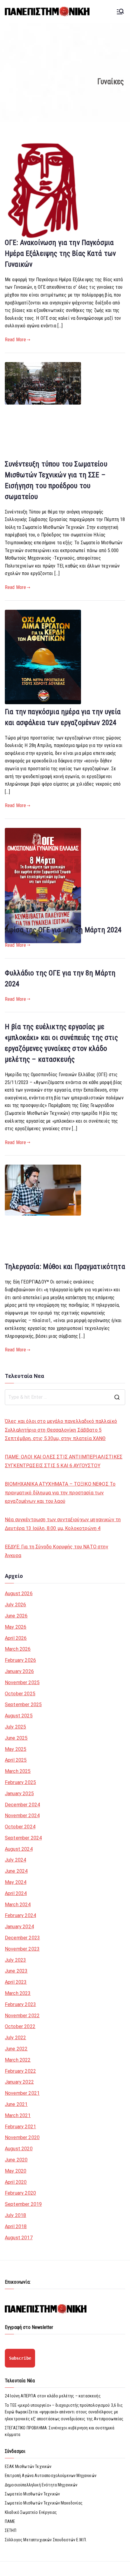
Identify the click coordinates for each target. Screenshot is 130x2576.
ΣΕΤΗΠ (11, 2530)
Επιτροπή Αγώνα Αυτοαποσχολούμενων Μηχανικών (51, 2476)
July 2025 (15, 1727)
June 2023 (16, 1971)
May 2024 (16, 1882)
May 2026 (16, 1627)
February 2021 (20, 2127)
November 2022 (22, 2016)
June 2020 (16, 2160)
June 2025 (16, 1738)
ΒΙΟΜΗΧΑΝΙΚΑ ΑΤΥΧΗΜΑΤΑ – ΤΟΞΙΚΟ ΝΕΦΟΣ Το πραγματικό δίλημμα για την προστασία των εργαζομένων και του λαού (60, 1493)
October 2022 (20, 2026)
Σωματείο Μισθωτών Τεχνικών (32, 2494)
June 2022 (16, 2049)
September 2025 (23, 1705)
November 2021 (22, 2093)
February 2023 (20, 2004)
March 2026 (18, 1649)
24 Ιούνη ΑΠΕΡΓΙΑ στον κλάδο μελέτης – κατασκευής (53, 2396)
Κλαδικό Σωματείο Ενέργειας (31, 2512)
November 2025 (22, 1682)
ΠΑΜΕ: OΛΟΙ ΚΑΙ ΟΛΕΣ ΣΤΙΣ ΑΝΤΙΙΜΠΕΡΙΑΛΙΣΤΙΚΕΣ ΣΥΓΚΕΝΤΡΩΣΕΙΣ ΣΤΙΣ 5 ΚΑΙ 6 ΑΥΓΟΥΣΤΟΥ (64, 1461)
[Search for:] (65, 1397)
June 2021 (16, 2104)
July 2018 (15, 2215)
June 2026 (16, 1616)
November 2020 (22, 2137)
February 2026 (20, 1660)
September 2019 (23, 2204)
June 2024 (16, 1871)
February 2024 (20, 1915)
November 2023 (22, 1949)
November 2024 (22, 1816)
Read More (15, 340)
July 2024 (15, 1860)
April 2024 (16, 1893)
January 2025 (19, 1794)
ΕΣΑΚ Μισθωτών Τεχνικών (28, 2466)
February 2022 (20, 2071)
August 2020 (19, 2149)
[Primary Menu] (120, 11)
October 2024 (20, 1827)
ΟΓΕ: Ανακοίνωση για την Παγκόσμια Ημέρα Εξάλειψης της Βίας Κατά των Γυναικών (60, 253)
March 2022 (18, 2060)
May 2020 (16, 2171)
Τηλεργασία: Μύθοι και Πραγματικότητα (65, 1267)
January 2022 (19, 2082)
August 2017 (19, 2238)
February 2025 (20, 1782)
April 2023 (16, 1982)
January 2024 (19, 1927)
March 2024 (18, 1905)
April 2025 (16, 1760)
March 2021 (18, 2115)
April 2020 (16, 2182)
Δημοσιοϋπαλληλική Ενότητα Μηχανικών (41, 2485)
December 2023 (22, 1938)
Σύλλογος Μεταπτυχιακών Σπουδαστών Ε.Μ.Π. (46, 2540)
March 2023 (18, 1993)
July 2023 (15, 1960)
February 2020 (20, 2193)
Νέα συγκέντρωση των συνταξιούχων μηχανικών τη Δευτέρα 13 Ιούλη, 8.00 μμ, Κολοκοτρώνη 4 (63, 1524)
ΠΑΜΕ (10, 2521)
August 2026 (19, 1593)
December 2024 (22, 1805)
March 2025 (18, 1771)
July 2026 (15, 1605)
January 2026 (19, 1671)
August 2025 (19, 1716)
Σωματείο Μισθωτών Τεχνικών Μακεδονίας (44, 2503)
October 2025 (20, 1694)
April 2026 (16, 1638)
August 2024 (19, 1849)
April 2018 (16, 2226)
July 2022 (15, 2038)
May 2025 (16, 1749)
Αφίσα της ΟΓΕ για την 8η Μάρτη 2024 (63, 930)
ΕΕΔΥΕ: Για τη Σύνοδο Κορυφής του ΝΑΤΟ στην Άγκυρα (57, 1551)
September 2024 (23, 1838)
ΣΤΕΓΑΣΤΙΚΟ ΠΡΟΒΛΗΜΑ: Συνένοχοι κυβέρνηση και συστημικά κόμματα (60, 2431)
